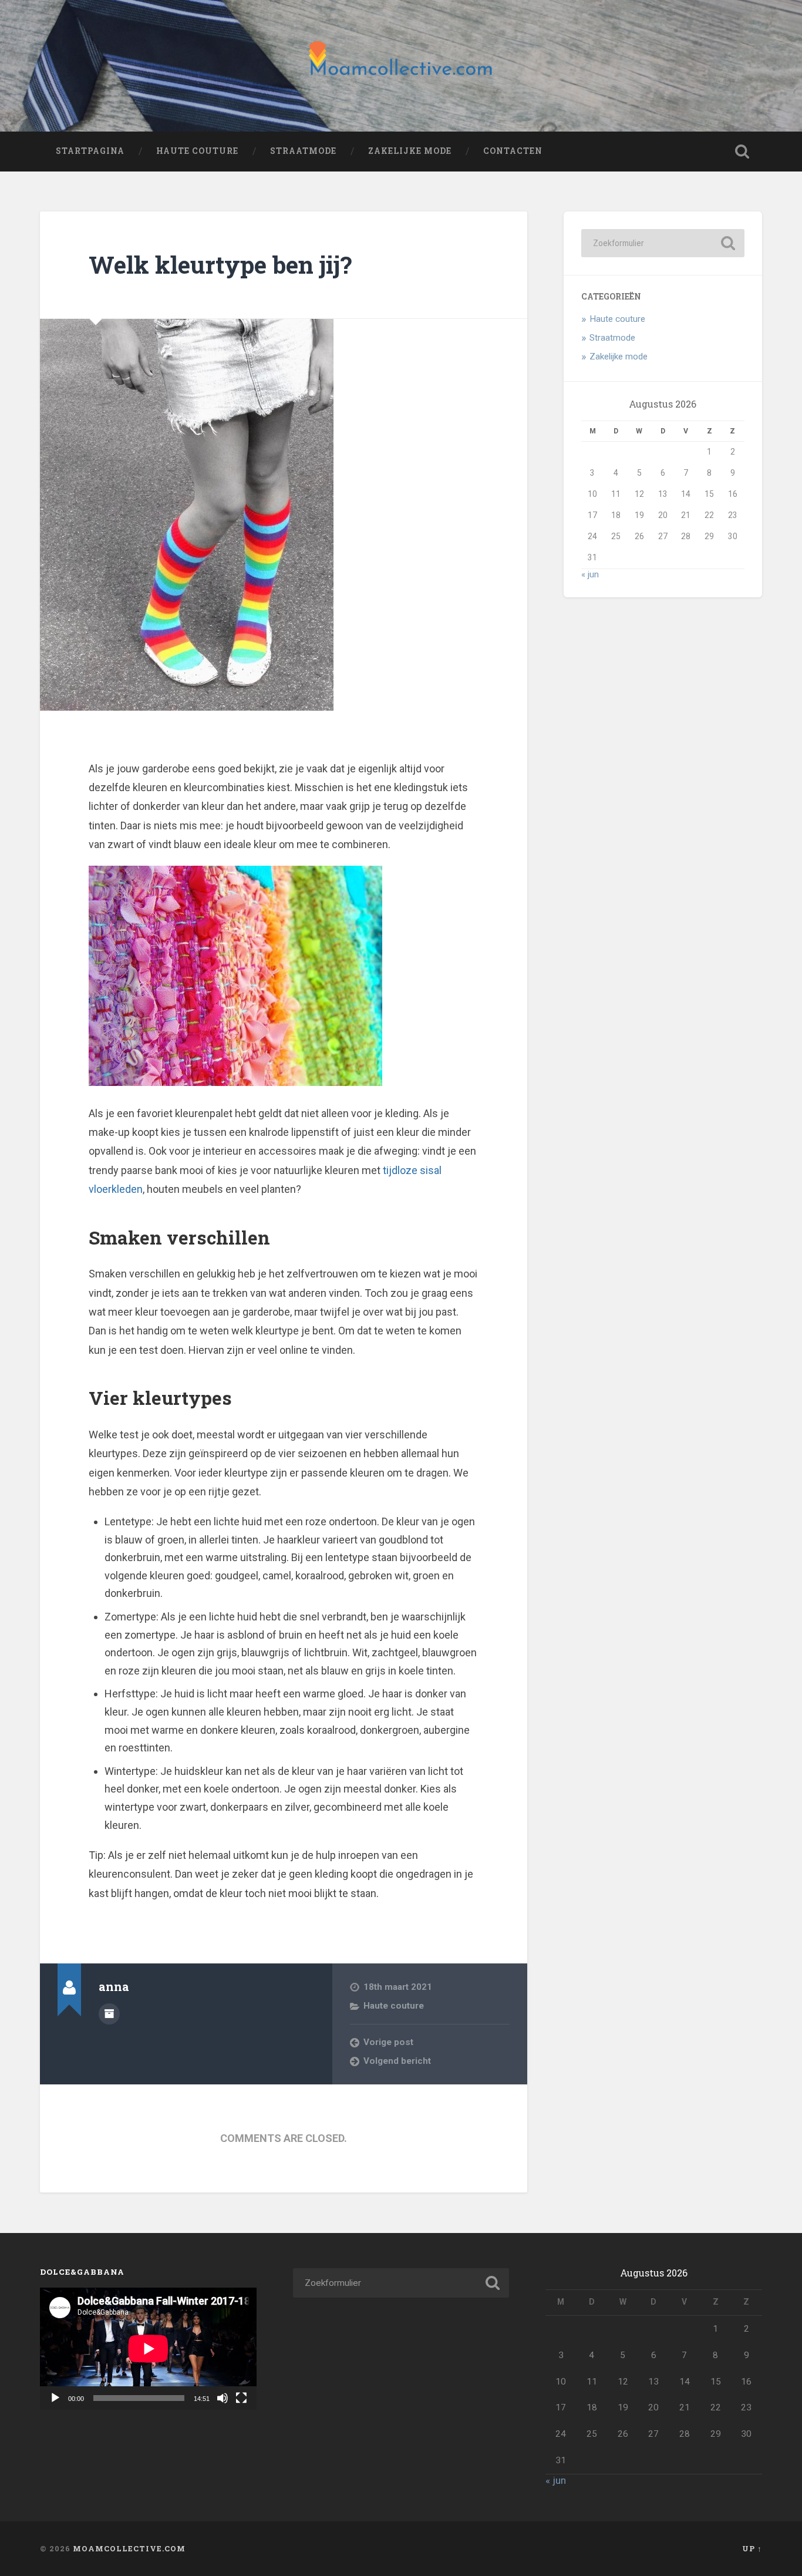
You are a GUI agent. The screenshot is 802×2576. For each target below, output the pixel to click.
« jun (590, 574)
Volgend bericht (397, 2061)
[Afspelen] (55, 2398)
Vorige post (388, 2042)
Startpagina (90, 151)
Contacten (513, 151)
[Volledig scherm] (241, 2398)
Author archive (109, 2014)
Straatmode (303, 151)
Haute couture (197, 151)
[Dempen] (223, 2398)
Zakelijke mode (410, 151)
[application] (148, 2348)
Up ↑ (752, 2548)
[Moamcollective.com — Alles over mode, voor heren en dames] (401, 66)
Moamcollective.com (129, 2548)
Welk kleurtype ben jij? (220, 265)
